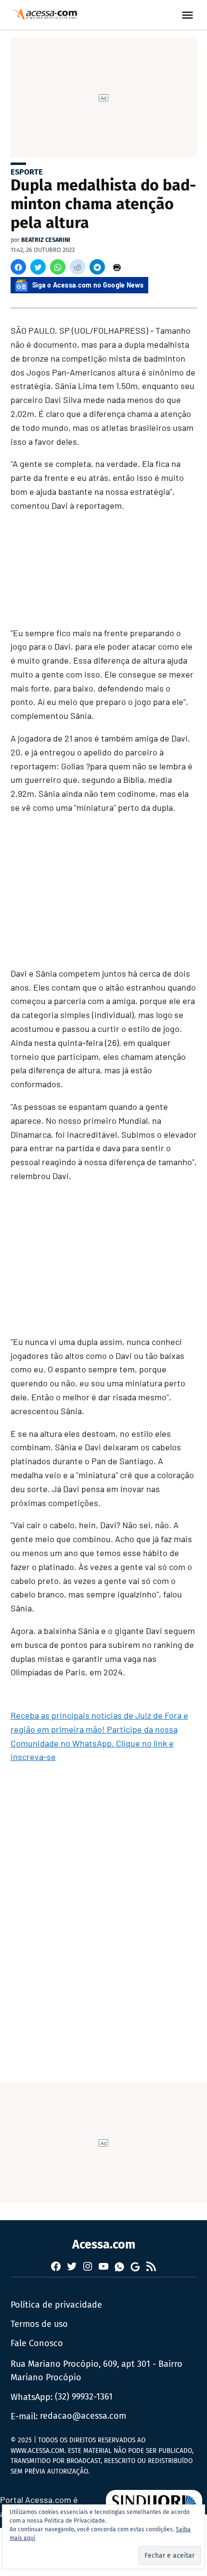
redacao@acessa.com (83, 2416)
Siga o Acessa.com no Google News (88, 285)
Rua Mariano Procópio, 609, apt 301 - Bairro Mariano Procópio (97, 2371)
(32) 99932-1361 (84, 2397)
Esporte (27, 172)
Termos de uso (39, 2324)
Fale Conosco (37, 2343)
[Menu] (189, 15)
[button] (18, 267)
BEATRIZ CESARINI (46, 240)
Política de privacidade (56, 2305)
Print (117, 267)
